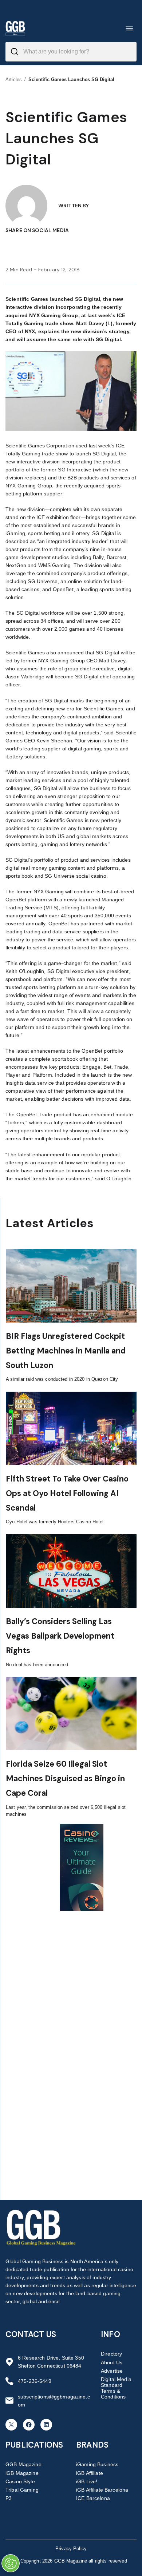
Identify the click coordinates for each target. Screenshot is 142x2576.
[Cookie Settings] (11, 2563)
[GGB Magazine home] (15, 28)
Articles (14, 79)
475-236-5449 (35, 2381)
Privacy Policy (71, 2549)
